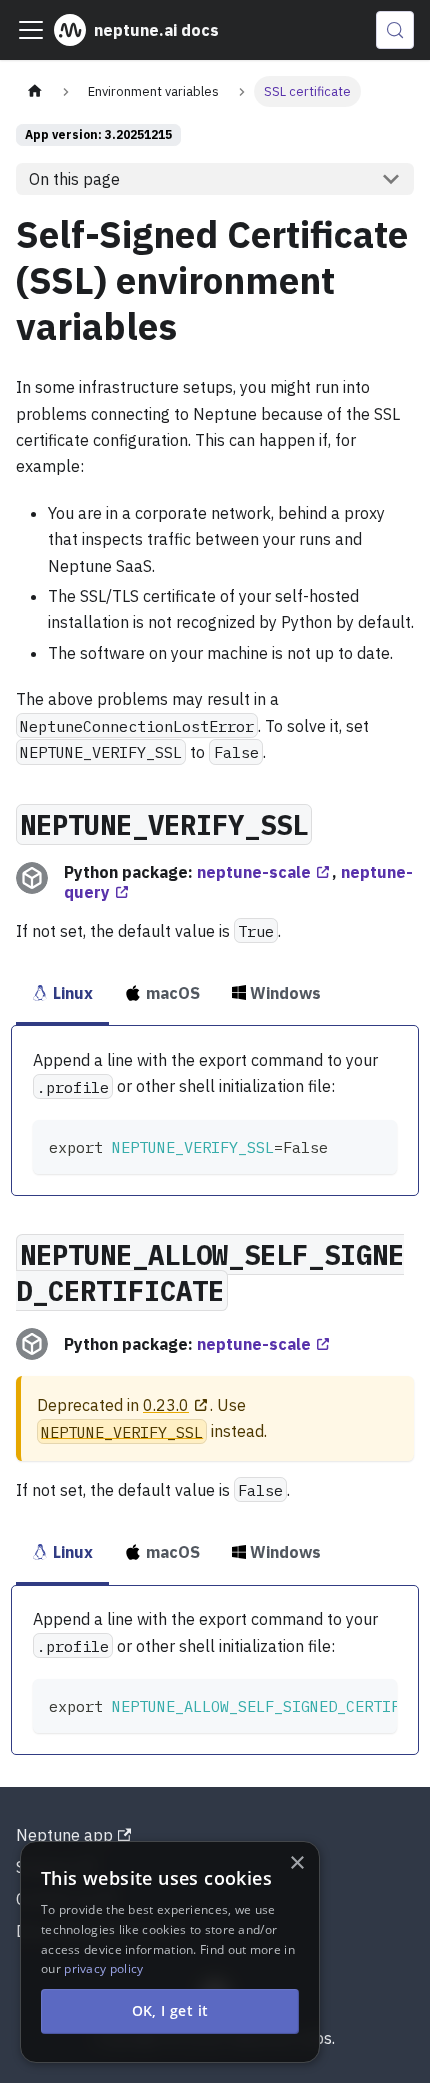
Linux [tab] (73, 993)
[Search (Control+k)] (395, 30)
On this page (74, 179)
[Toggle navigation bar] (31, 30)
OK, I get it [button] (170, 2010)
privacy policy (103, 1968)
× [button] (296, 1863)
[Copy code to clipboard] (372, 1144)
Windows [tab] (285, 993)
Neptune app (64, 1835)
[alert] (170, 1952)
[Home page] (35, 91)
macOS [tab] (173, 993)
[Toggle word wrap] (336, 1704)
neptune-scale (254, 872)
